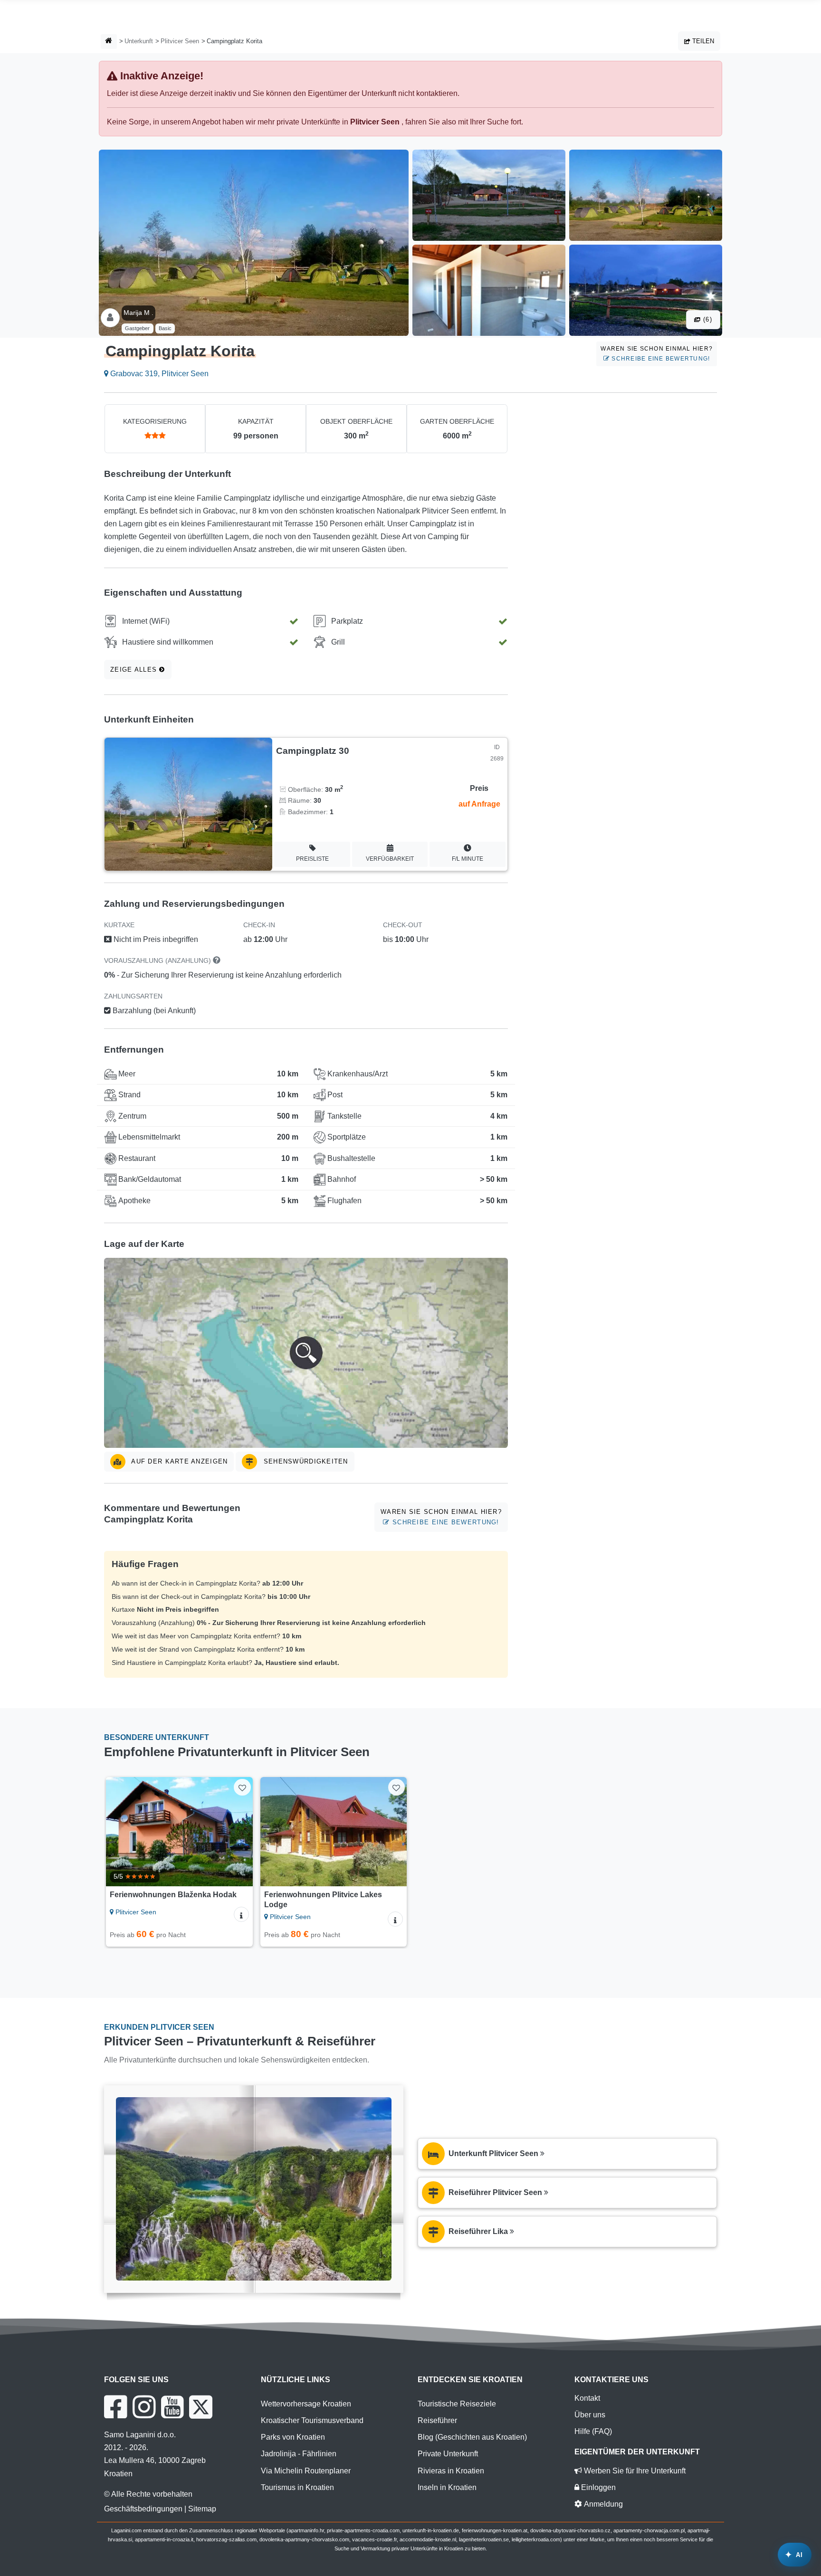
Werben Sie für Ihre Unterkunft (634, 2471)
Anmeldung (602, 2504)
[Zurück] (122, 1832)
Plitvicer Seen (180, 41)
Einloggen (597, 2487)
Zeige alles (135, 670)
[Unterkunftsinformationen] (241, 1914)
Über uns (590, 2415)
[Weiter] (237, 1832)
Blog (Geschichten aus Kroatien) (472, 2437)
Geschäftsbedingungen (143, 2509)
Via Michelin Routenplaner (306, 2471)
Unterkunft (139, 41)
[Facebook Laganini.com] (115, 2407)
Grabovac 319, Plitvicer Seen (158, 374)
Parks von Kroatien (293, 2437)
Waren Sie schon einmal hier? (657, 354)
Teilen (702, 41)
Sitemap (202, 2509)
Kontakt (587, 2398)
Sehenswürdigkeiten (304, 1461)
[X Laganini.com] (201, 2407)
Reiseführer (437, 2420)
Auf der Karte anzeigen (178, 1461)
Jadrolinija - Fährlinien (299, 2454)
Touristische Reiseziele (457, 2404)
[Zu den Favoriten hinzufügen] (242, 1787)
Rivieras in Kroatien (451, 2471)
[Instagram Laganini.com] (144, 2407)
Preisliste (312, 859)
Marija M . (138, 313)
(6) (706, 319)
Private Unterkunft (448, 2454)
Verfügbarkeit (390, 859)
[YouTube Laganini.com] (172, 2407)
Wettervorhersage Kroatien (306, 2404)
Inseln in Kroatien (447, 2487)
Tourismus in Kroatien (297, 2487)
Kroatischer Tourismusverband (312, 2420)
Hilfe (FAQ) (593, 2431)
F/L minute (468, 859)
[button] (306, 1353)
